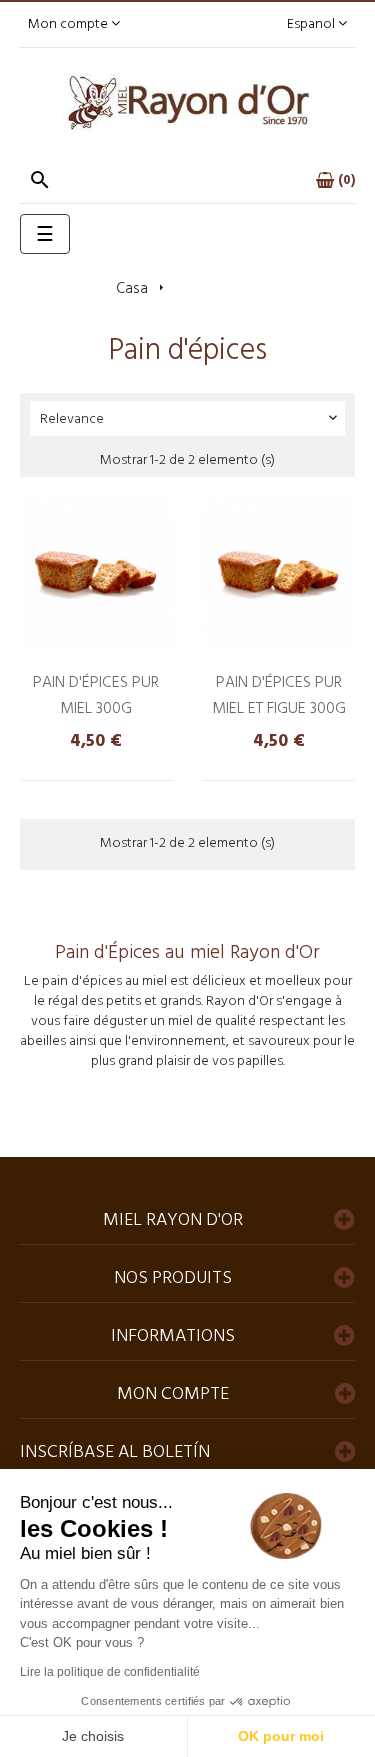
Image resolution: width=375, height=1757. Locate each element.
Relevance (190, 419)
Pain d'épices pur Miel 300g (96, 696)
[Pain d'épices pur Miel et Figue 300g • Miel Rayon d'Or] (279, 573)
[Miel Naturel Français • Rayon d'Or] (188, 102)
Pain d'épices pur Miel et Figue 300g (279, 696)
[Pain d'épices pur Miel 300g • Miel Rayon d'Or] (96, 573)
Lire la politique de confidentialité (110, 1672)
